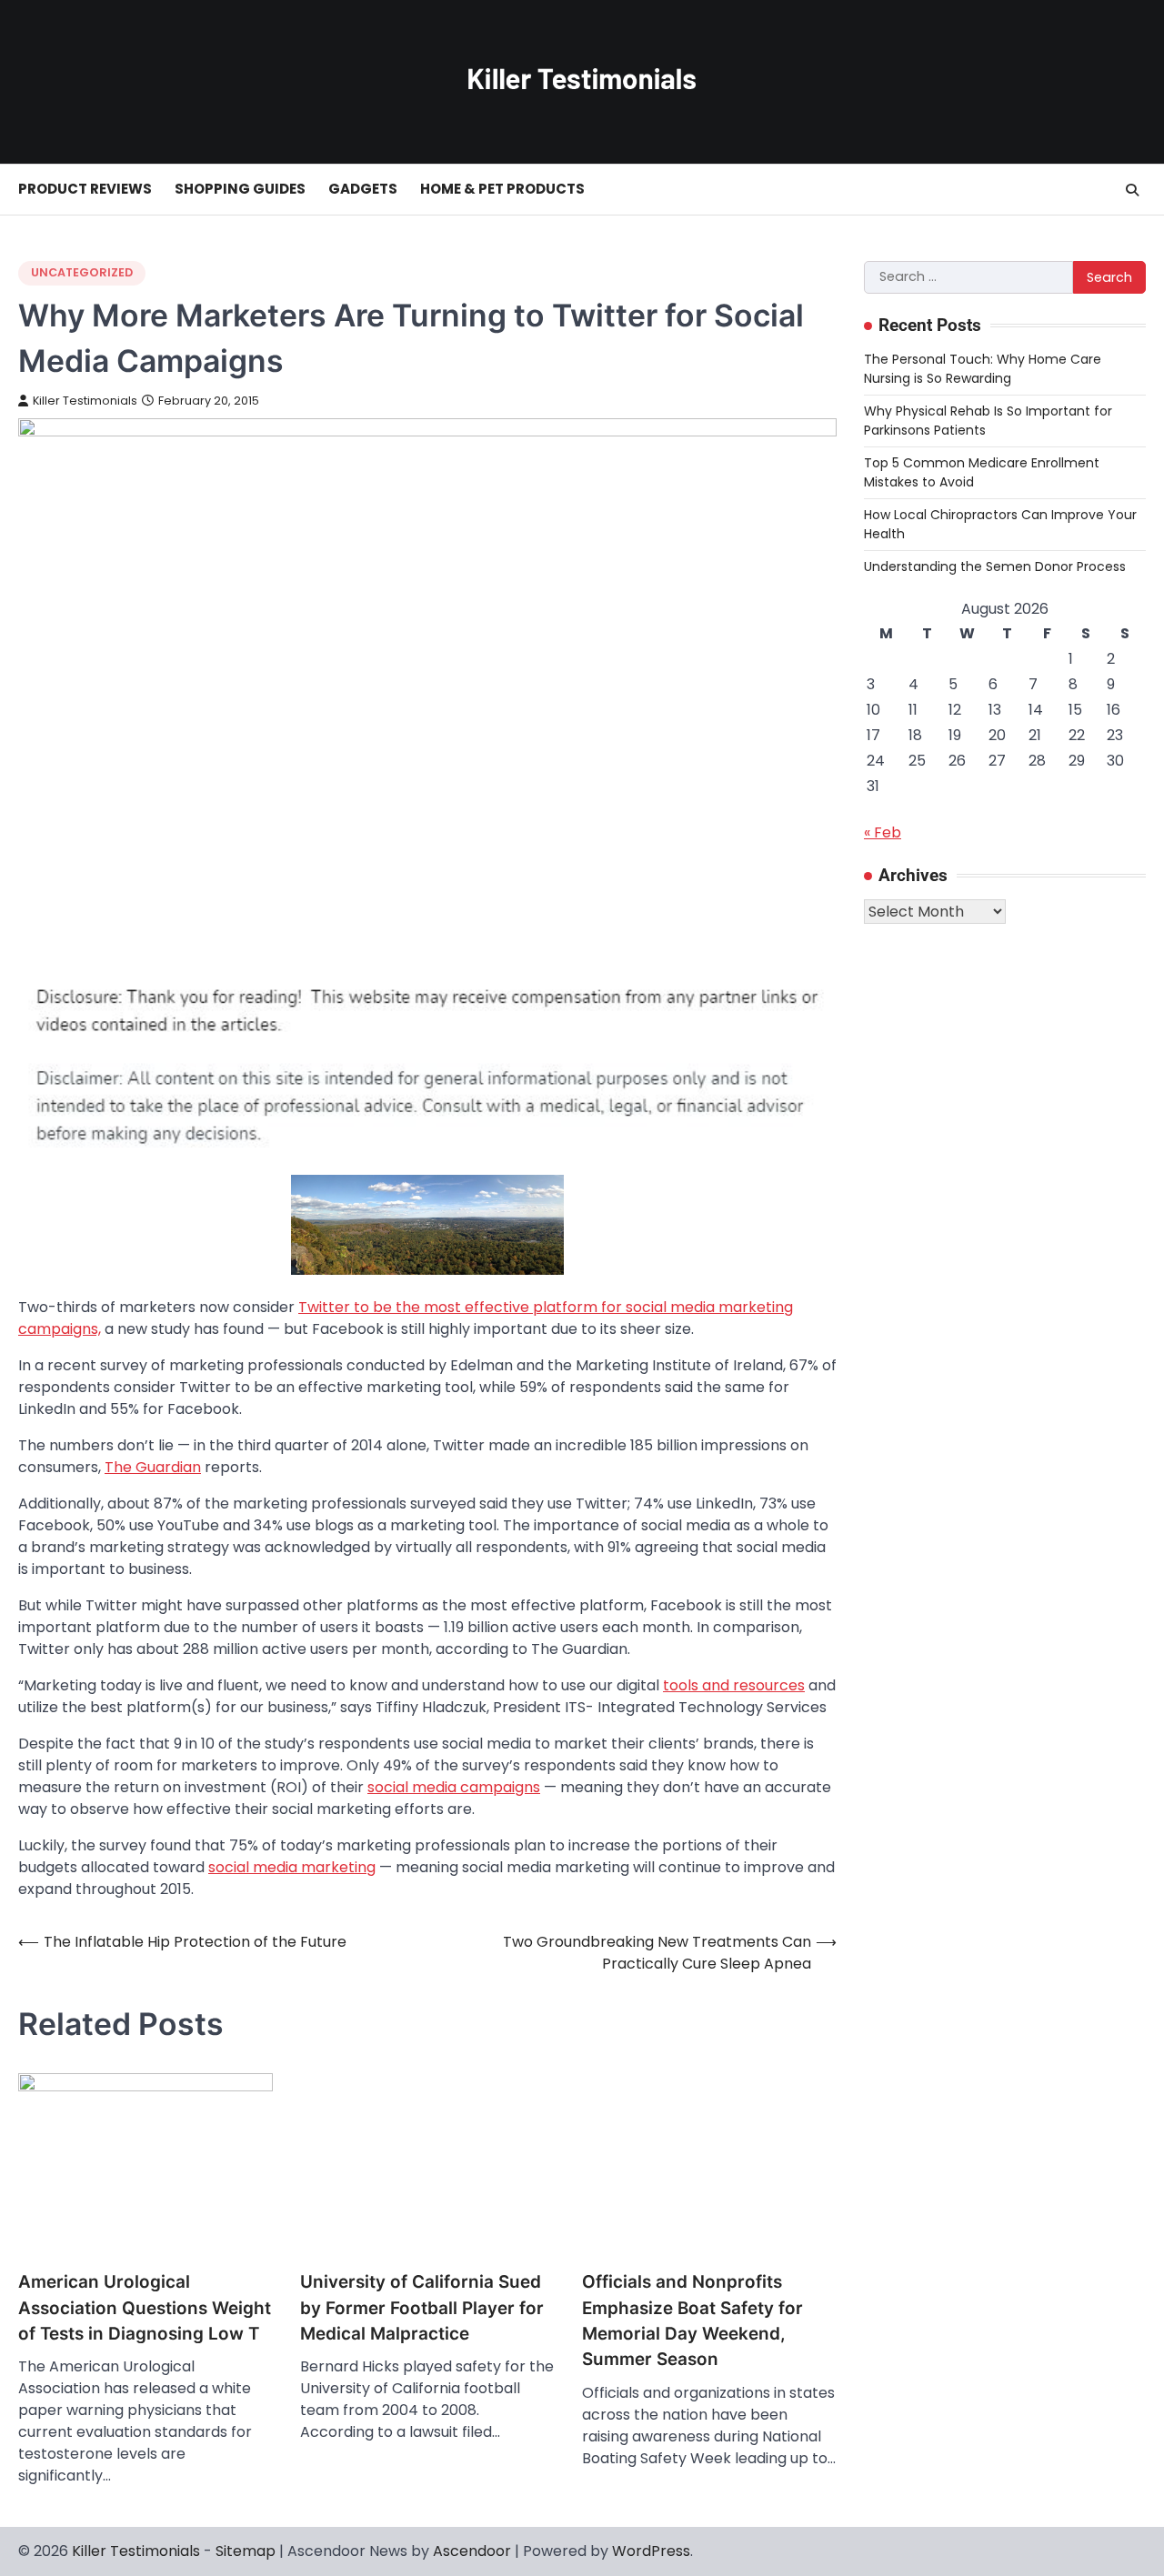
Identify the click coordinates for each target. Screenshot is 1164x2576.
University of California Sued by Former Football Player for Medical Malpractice (422, 2308)
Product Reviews (85, 189)
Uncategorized (82, 272)
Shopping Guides (240, 189)
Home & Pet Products (502, 189)
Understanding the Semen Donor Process (995, 566)
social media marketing (292, 1867)
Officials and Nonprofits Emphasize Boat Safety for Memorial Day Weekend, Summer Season (692, 2320)
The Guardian (153, 1467)
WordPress (651, 2551)
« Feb (883, 832)
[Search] (1132, 190)
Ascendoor (472, 2551)
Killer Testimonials (85, 401)
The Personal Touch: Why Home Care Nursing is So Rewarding (983, 368)
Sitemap (246, 2551)
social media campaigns (454, 1787)
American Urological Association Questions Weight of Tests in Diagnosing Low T (145, 2308)
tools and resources (734, 1685)
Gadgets (363, 189)
